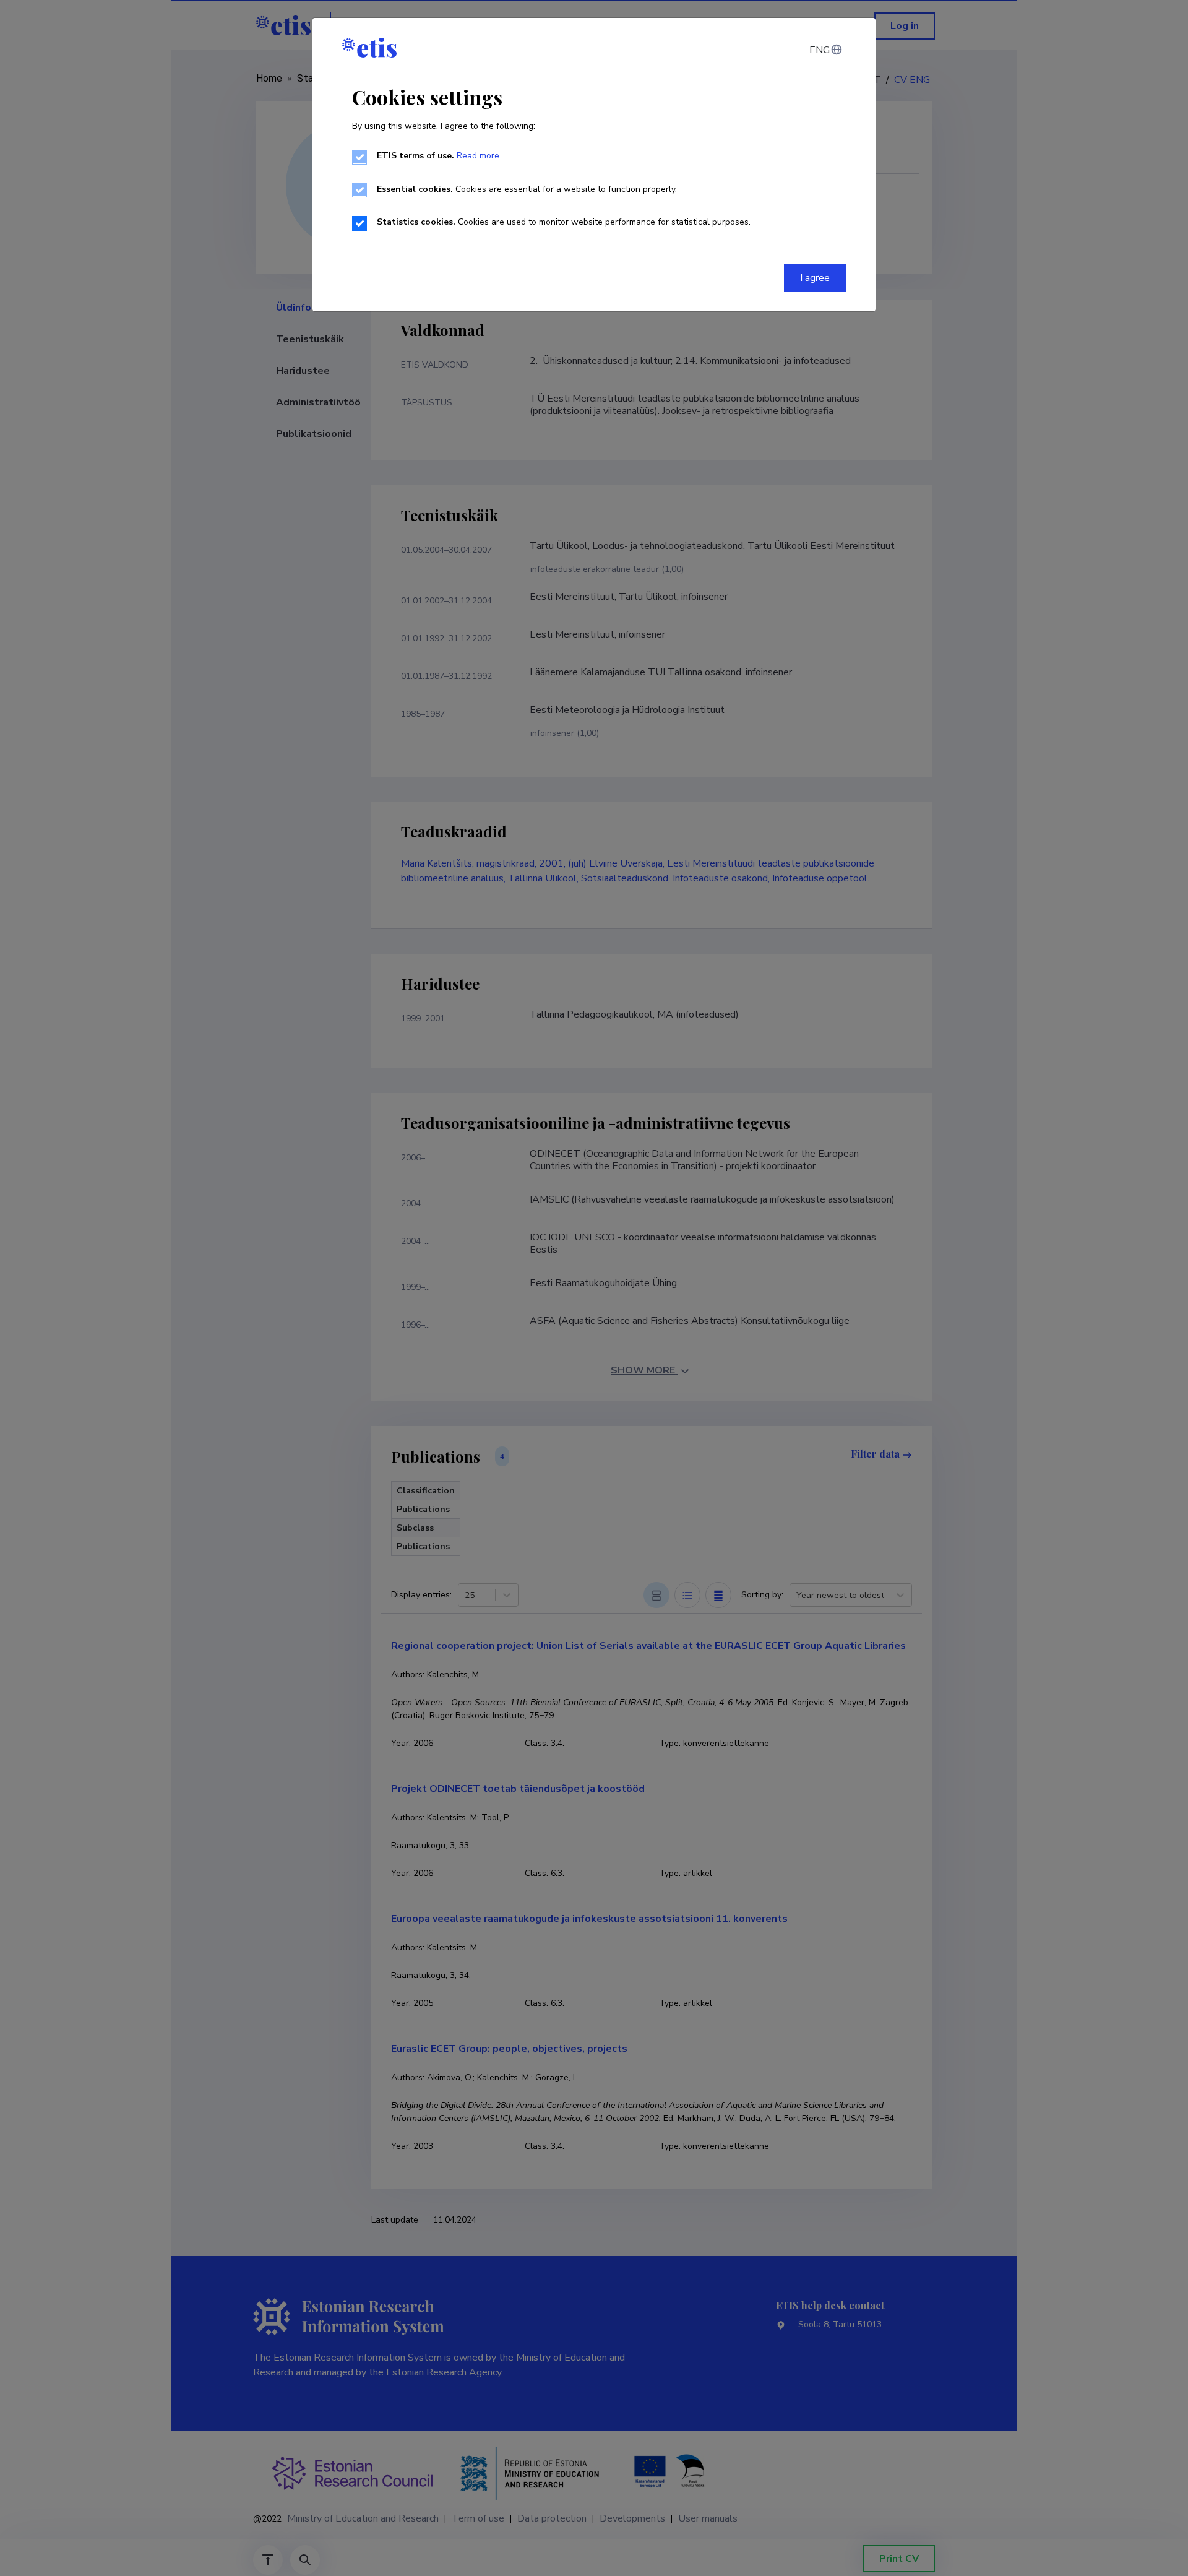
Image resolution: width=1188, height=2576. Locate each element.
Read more (478, 156)
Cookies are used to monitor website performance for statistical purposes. (564, 222)
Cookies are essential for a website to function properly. (527, 189)
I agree (815, 278)
